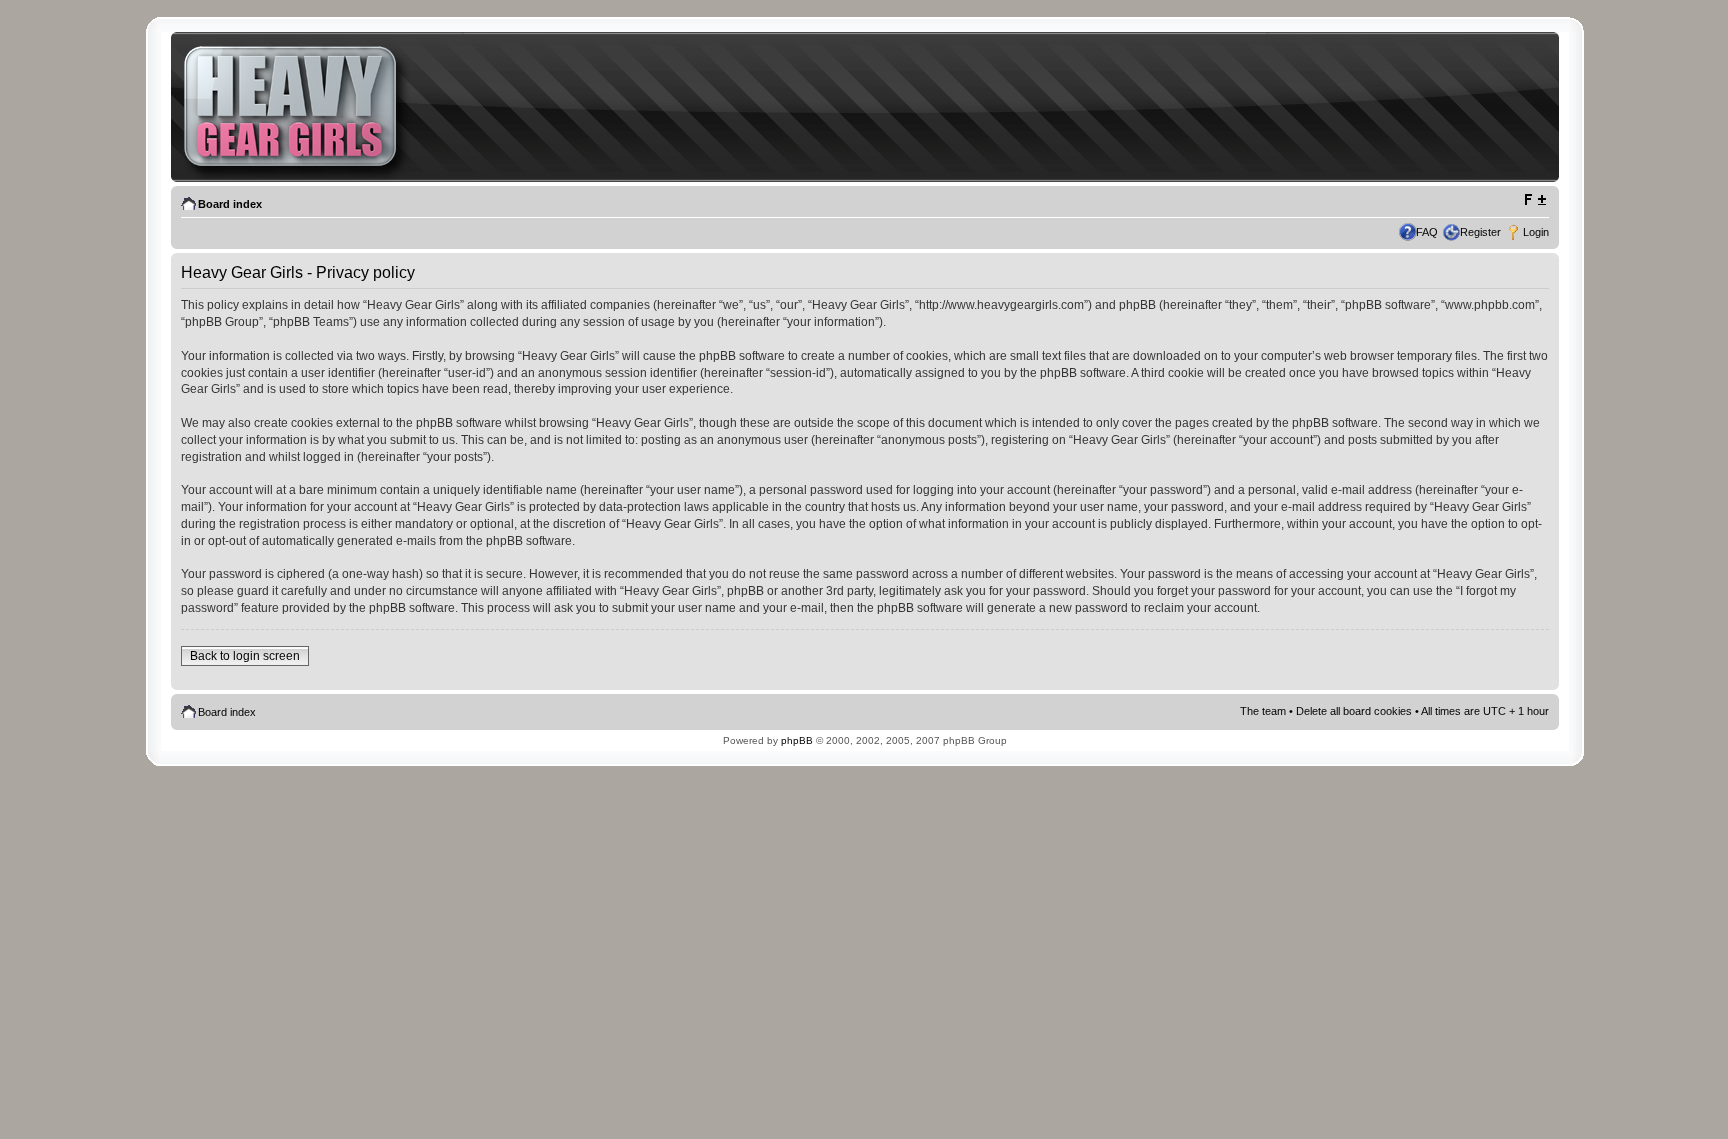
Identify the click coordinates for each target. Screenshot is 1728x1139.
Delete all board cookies (1354, 711)
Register (1480, 232)
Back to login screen (245, 656)
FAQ (1427, 232)
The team (1263, 711)
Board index (230, 204)
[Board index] (300, 117)
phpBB (797, 740)
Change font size (1534, 200)
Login (1536, 232)
